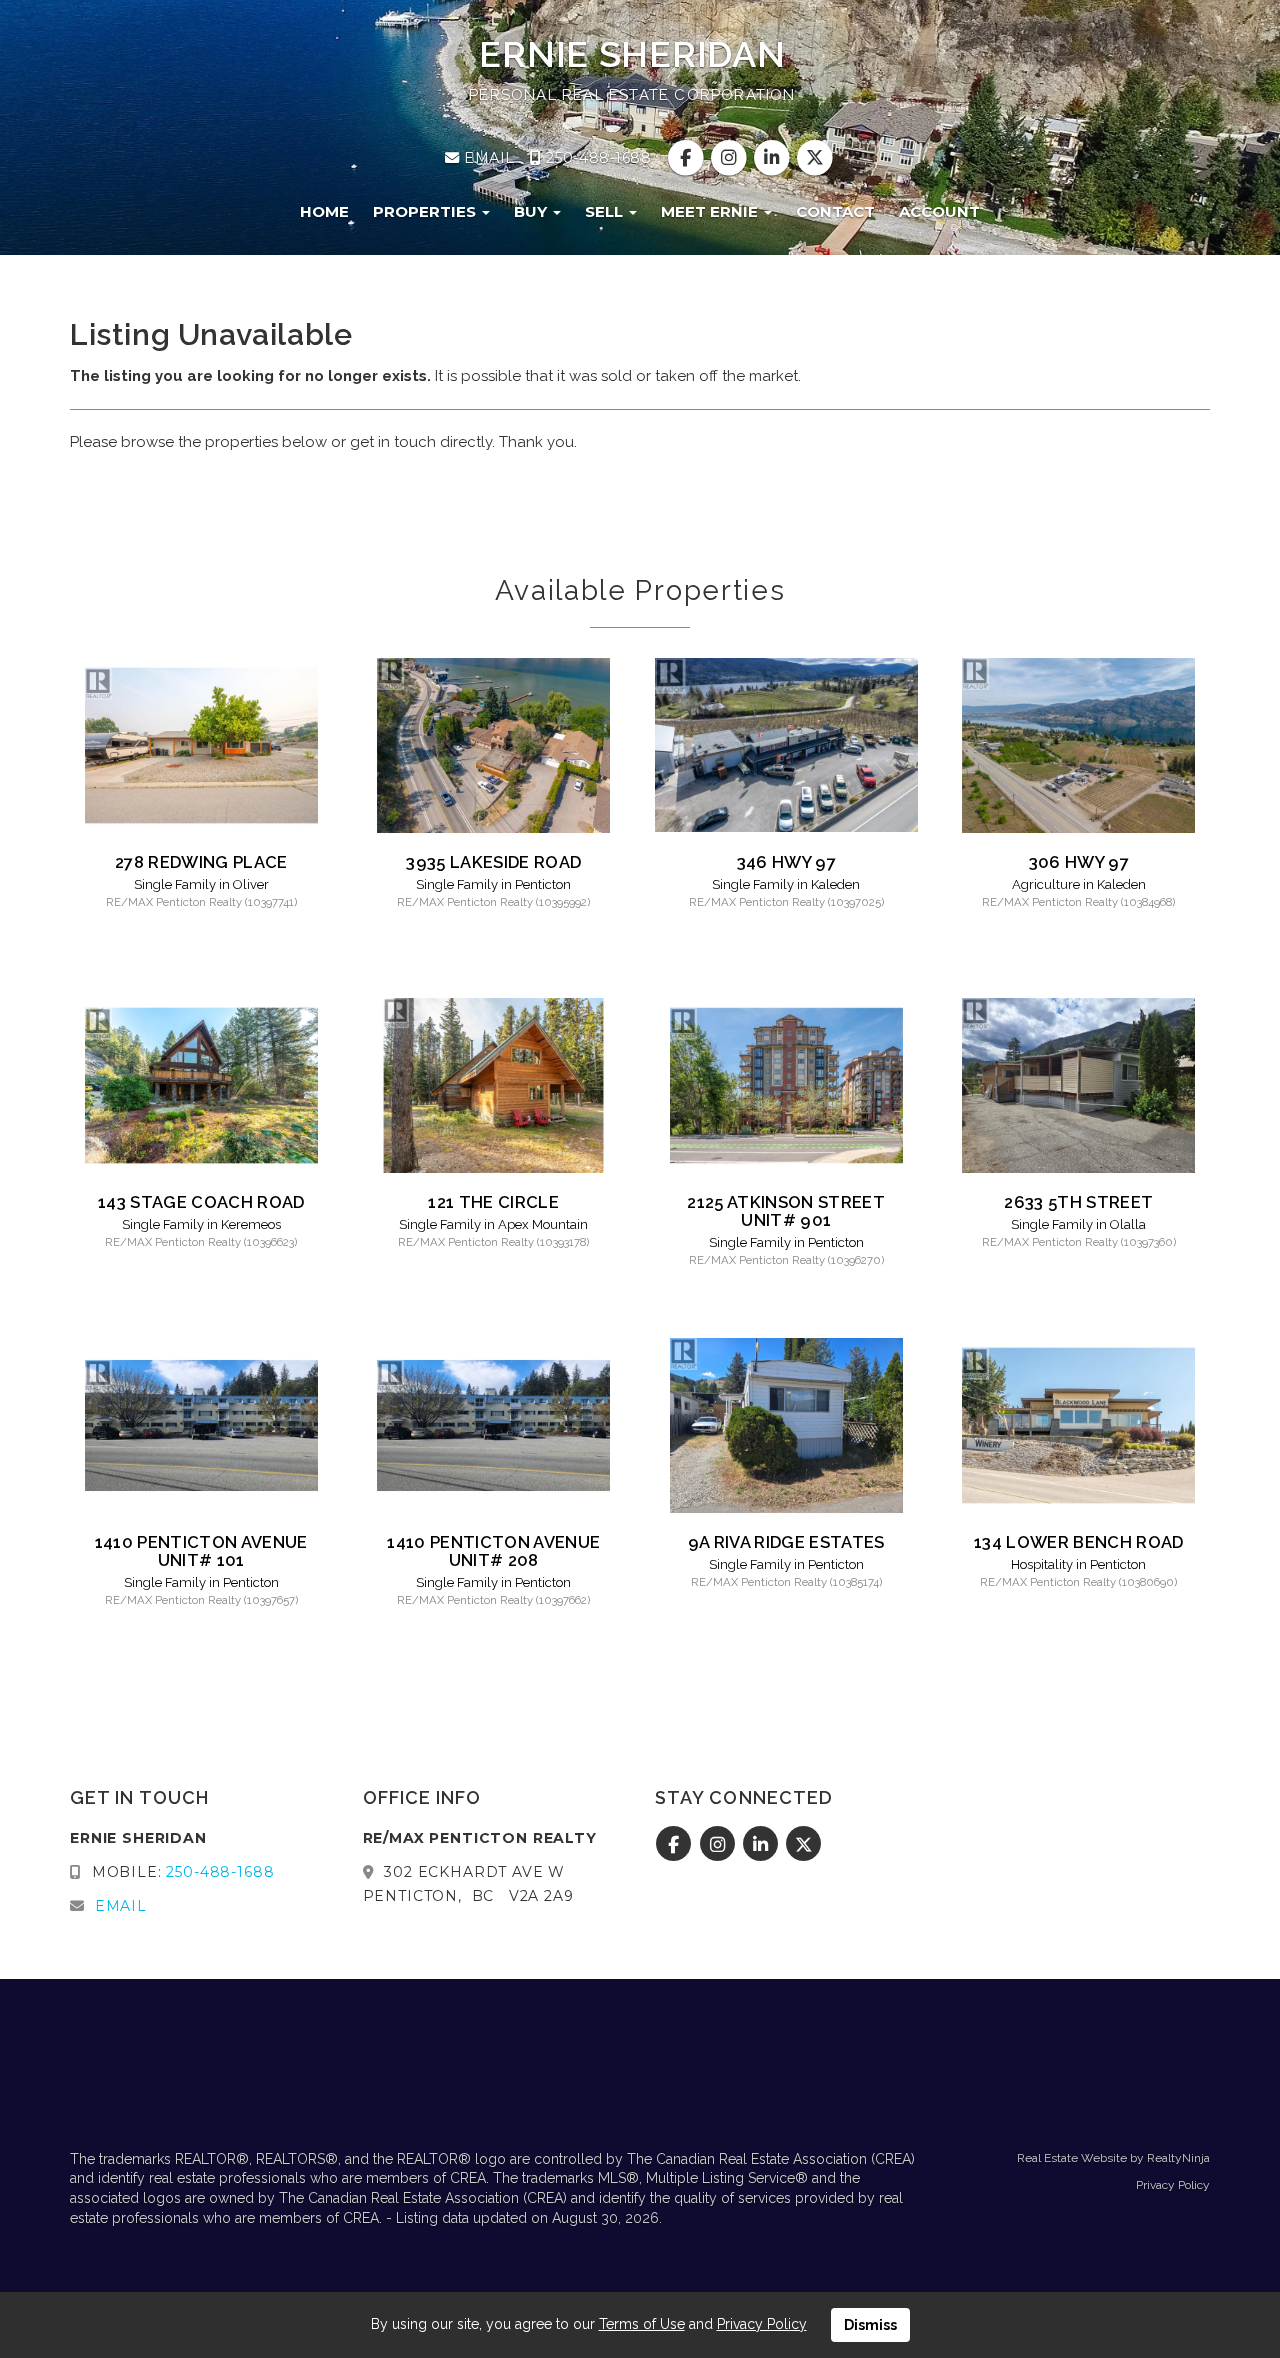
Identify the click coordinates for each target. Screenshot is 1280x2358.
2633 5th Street (1078, 1202)
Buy (532, 211)
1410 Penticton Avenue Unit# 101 (201, 1551)
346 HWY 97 (786, 862)
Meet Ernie (711, 211)
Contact (835, 211)
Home (324, 211)
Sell (606, 211)
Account (939, 211)
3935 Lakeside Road (493, 862)
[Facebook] (687, 158)
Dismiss (870, 2325)
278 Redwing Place (201, 862)
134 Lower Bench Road (1079, 1542)
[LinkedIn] (774, 158)
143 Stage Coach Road (201, 1202)
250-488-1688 (596, 158)
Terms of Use (642, 2324)
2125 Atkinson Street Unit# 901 (786, 1211)
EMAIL (487, 158)
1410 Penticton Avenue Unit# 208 (493, 1551)
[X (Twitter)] (815, 158)
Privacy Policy (1173, 2185)
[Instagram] (730, 158)
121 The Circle (493, 1202)
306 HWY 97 (1079, 862)
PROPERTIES (426, 211)
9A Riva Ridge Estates (786, 1542)
